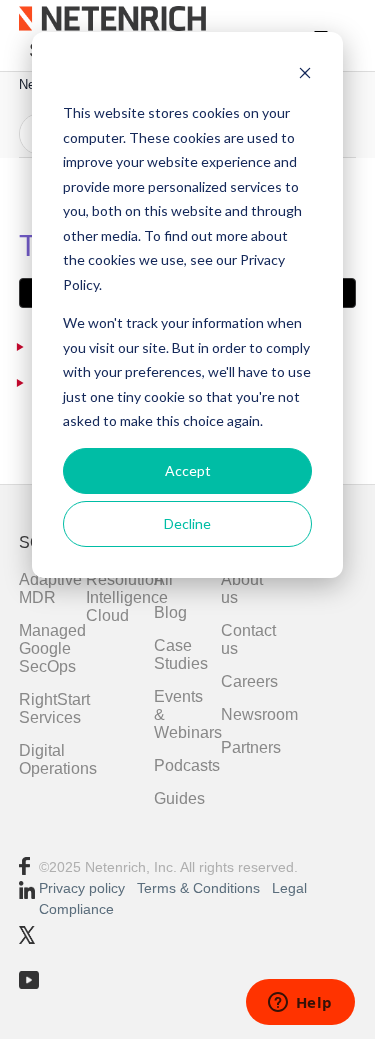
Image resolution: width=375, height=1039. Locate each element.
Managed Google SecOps (52, 648)
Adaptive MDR (50, 588)
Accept (188, 470)
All (163, 579)
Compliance (76, 909)
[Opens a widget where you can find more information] (300, 1004)
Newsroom (259, 714)
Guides (179, 798)
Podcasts (187, 765)
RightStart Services (54, 708)
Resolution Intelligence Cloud (127, 597)
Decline (187, 523)
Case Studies (181, 654)
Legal (289, 888)
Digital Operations (58, 759)
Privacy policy (82, 888)
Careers (249, 681)
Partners (251, 747)
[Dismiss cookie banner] (305, 75)
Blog (170, 612)
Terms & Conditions (200, 888)
